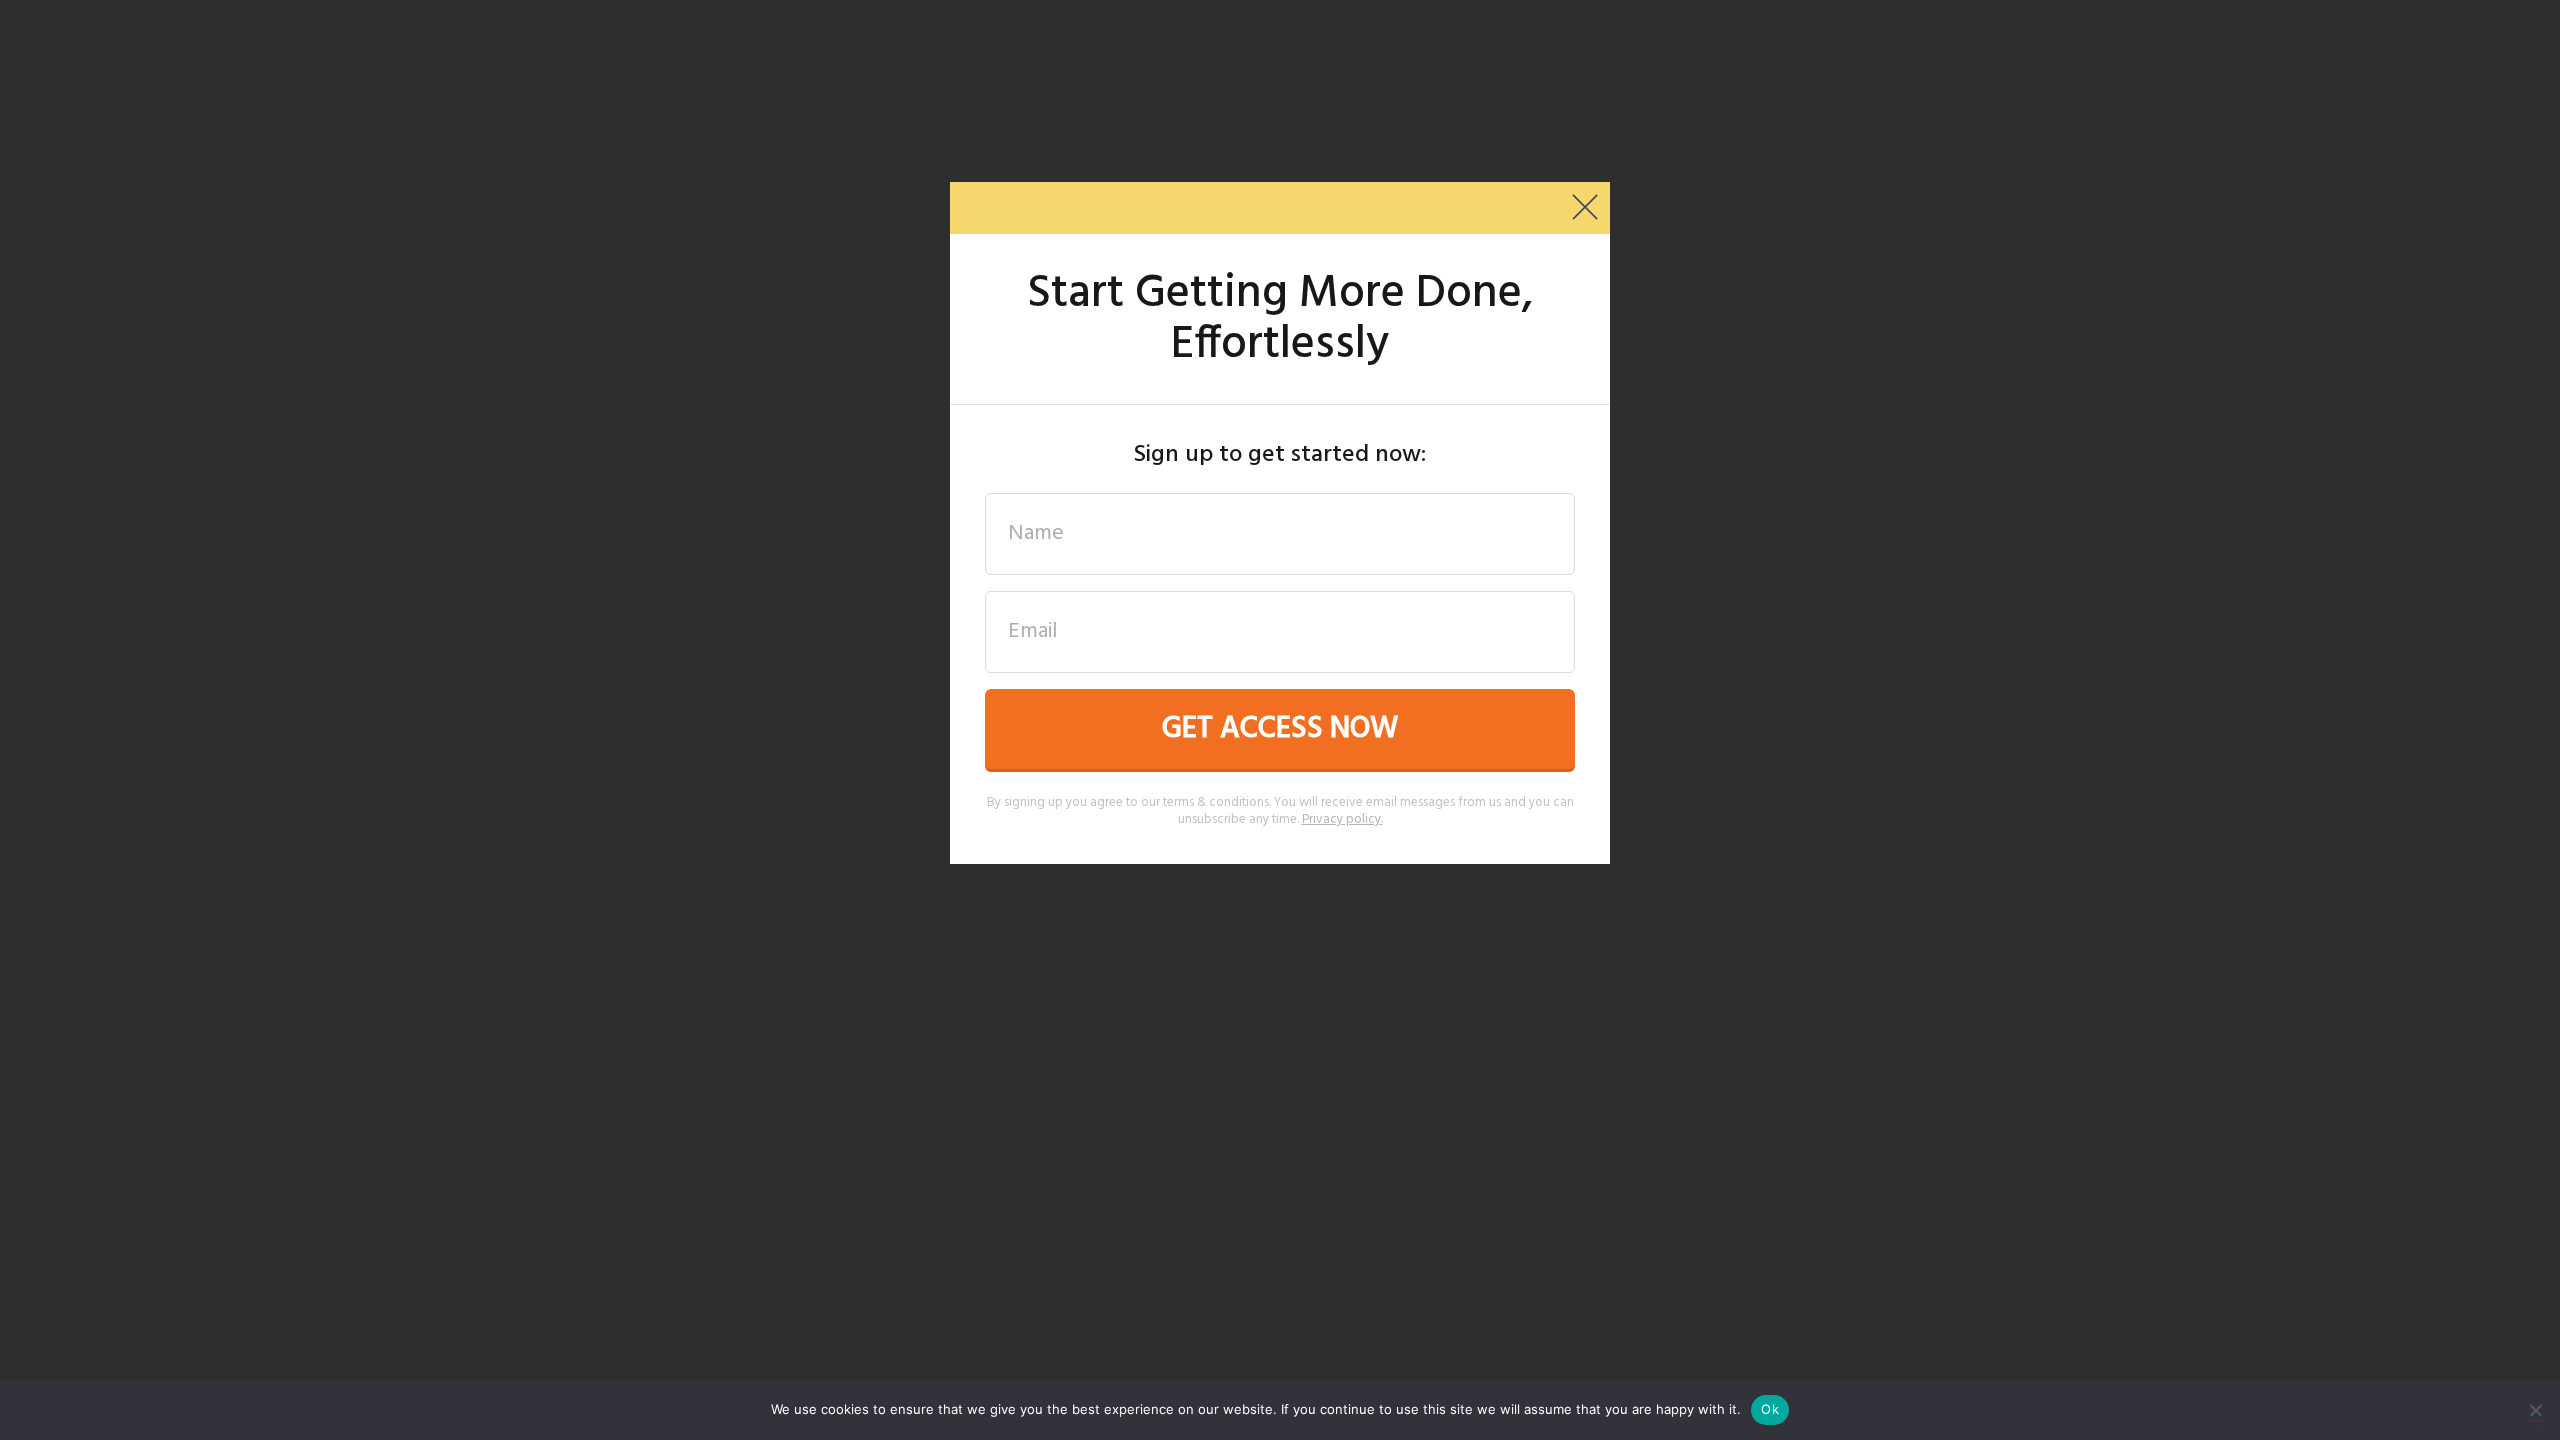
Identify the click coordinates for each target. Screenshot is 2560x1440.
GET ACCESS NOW (1280, 729)
